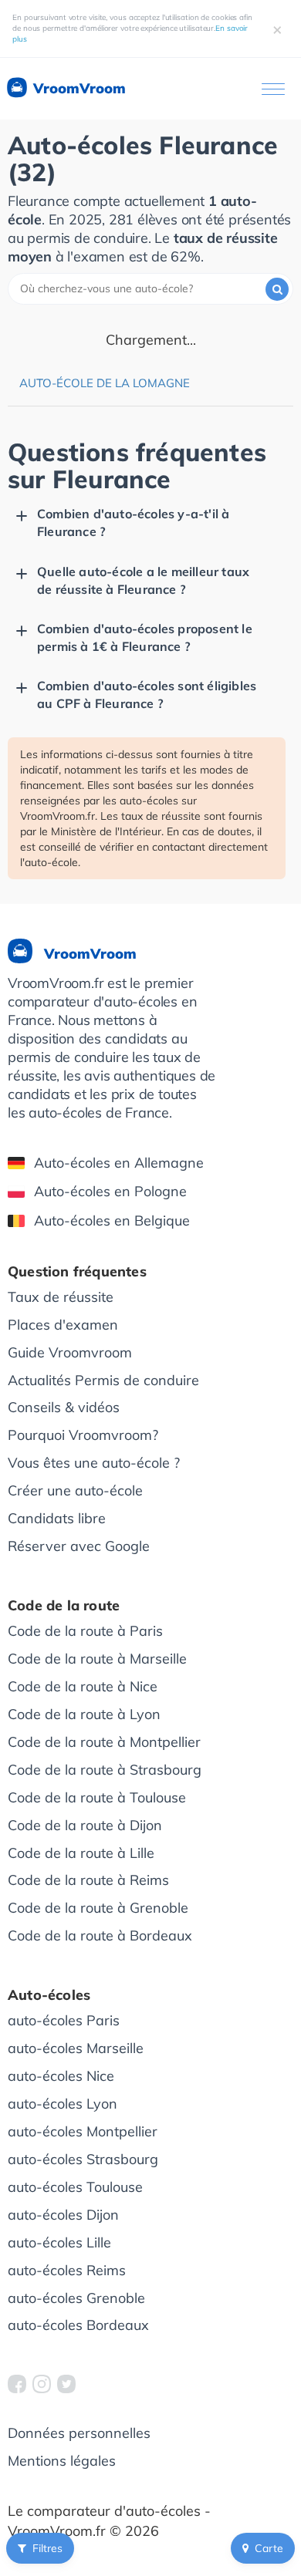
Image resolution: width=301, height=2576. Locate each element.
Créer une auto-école (75, 1490)
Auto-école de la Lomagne (105, 383)
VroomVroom (78, 88)
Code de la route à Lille (81, 1853)
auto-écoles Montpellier (83, 2131)
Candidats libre (57, 1518)
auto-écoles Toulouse (75, 2187)
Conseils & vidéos (64, 1407)
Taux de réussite (61, 1297)
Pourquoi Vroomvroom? (83, 1435)
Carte (269, 2548)
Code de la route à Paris (85, 1631)
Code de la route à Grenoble (98, 1908)
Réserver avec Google (79, 1546)
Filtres (47, 2548)
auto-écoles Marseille (76, 2048)
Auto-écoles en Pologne (110, 1191)
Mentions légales (62, 2461)
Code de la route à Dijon (85, 1825)
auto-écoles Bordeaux (78, 2325)
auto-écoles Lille (59, 2242)
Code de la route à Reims (88, 1880)
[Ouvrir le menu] (273, 89)
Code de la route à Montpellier (104, 1742)
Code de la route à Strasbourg (105, 1770)
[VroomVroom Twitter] (66, 2384)
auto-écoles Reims (67, 2270)
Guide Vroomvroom (70, 1352)
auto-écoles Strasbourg (83, 2159)
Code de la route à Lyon (84, 1714)
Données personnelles (79, 2433)
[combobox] (150, 289)
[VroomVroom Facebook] (17, 2384)
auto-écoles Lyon (63, 2104)
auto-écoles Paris (64, 2020)
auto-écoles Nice (61, 2076)
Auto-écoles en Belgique (112, 1221)
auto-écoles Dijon (63, 2215)
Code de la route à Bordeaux (100, 1935)
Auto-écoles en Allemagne (119, 1163)
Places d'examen (63, 1325)
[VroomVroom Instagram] (42, 2384)
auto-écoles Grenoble (76, 2298)
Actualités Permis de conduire (103, 1380)
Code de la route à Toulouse (97, 1797)
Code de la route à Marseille (97, 1659)
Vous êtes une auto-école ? (94, 1463)
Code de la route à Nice (83, 1686)
